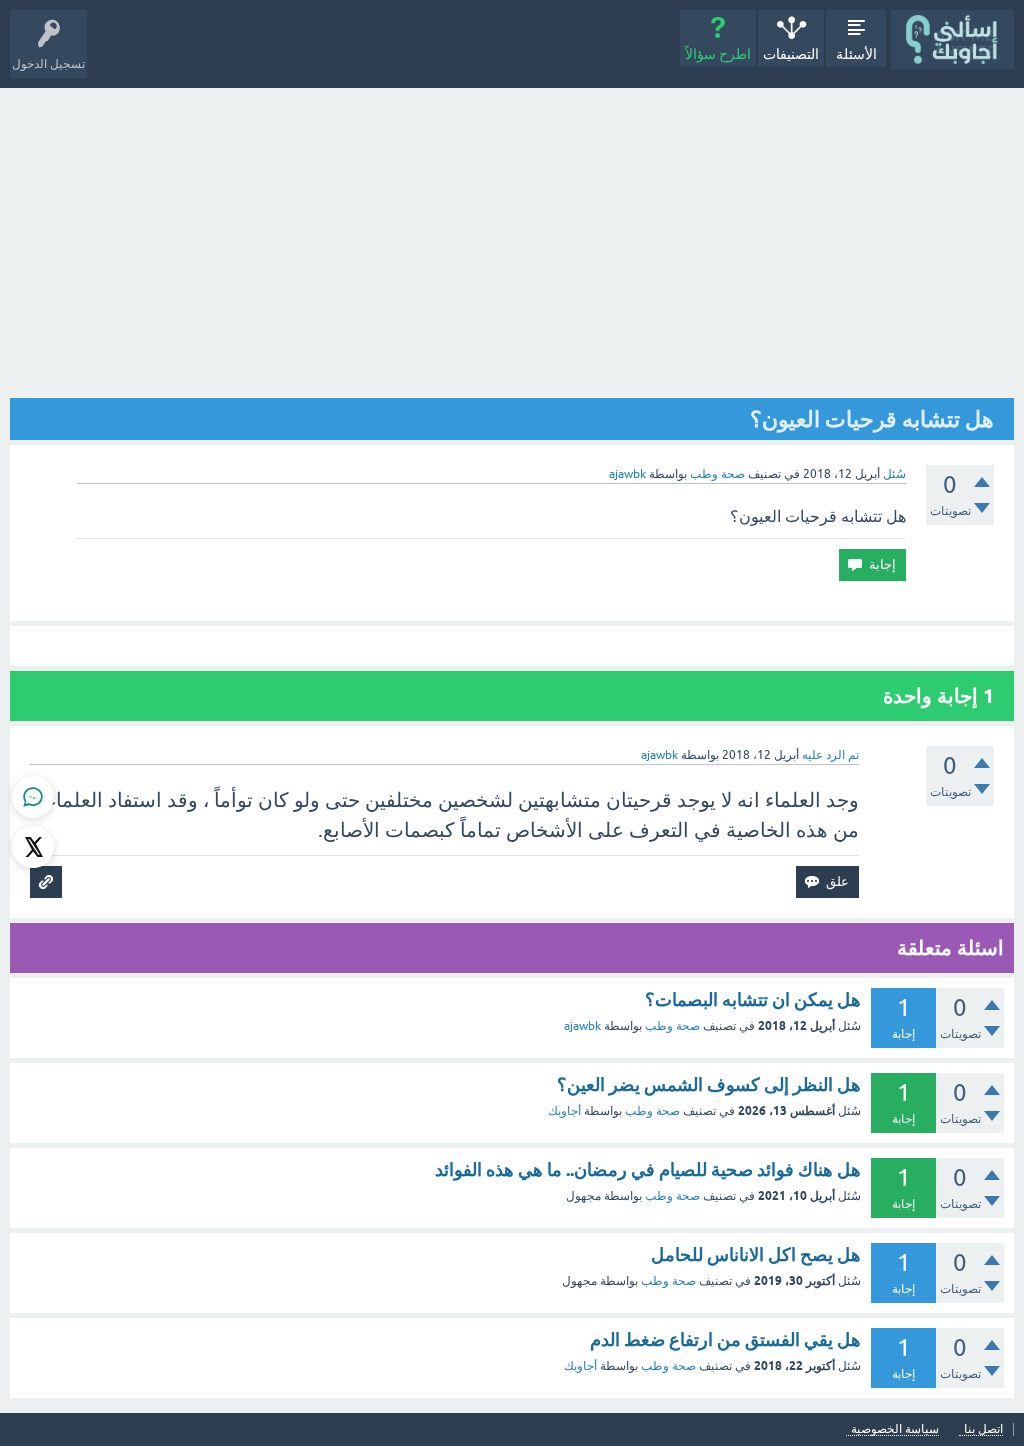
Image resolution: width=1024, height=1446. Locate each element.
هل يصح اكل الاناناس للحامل (756, 1254)
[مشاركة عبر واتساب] (33, 797)
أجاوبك (564, 1111)
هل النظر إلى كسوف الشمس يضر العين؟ (709, 1084)
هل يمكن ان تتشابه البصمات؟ (753, 999)
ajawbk (582, 1026)
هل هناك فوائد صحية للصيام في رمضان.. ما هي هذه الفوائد (648, 1169)
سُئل (894, 474)
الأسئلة (856, 54)
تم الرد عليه (830, 755)
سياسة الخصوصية (895, 1429)
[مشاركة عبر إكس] (33, 847)
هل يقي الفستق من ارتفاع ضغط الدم (725, 1339)
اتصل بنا (983, 1429)
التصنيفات (791, 54)
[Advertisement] (512, 238)
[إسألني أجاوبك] (952, 39)
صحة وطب (717, 474)
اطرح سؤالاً (718, 54)
